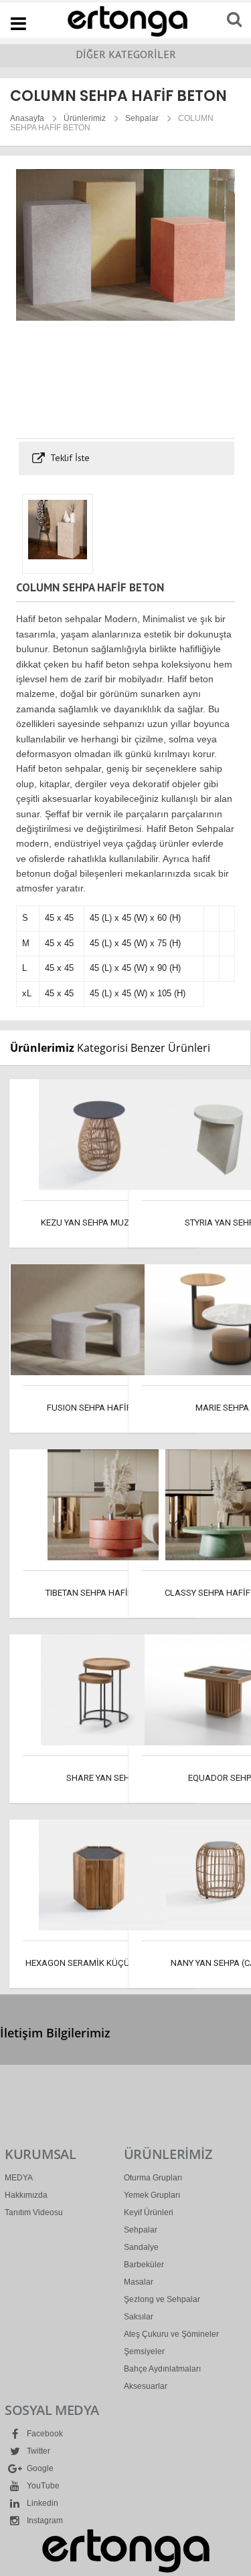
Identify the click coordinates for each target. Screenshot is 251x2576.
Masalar (139, 2282)
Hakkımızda (26, 2195)
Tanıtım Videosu (34, 2212)
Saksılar (139, 2317)
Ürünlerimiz (85, 118)
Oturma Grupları (153, 2178)
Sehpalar (142, 118)
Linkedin (41, 2503)
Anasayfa (27, 118)
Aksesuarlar (146, 2386)
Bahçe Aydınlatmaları (162, 2369)
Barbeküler (144, 2265)
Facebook (44, 2434)
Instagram (44, 2521)
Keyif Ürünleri (149, 2212)
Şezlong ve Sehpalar (162, 2299)
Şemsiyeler (144, 2351)
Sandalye (141, 2247)
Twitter (37, 2451)
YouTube (42, 2486)
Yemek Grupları (152, 2195)
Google (39, 2468)
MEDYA (19, 2178)
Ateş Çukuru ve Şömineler (171, 2334)
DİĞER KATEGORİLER (126, 54)
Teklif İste (69, 458)
